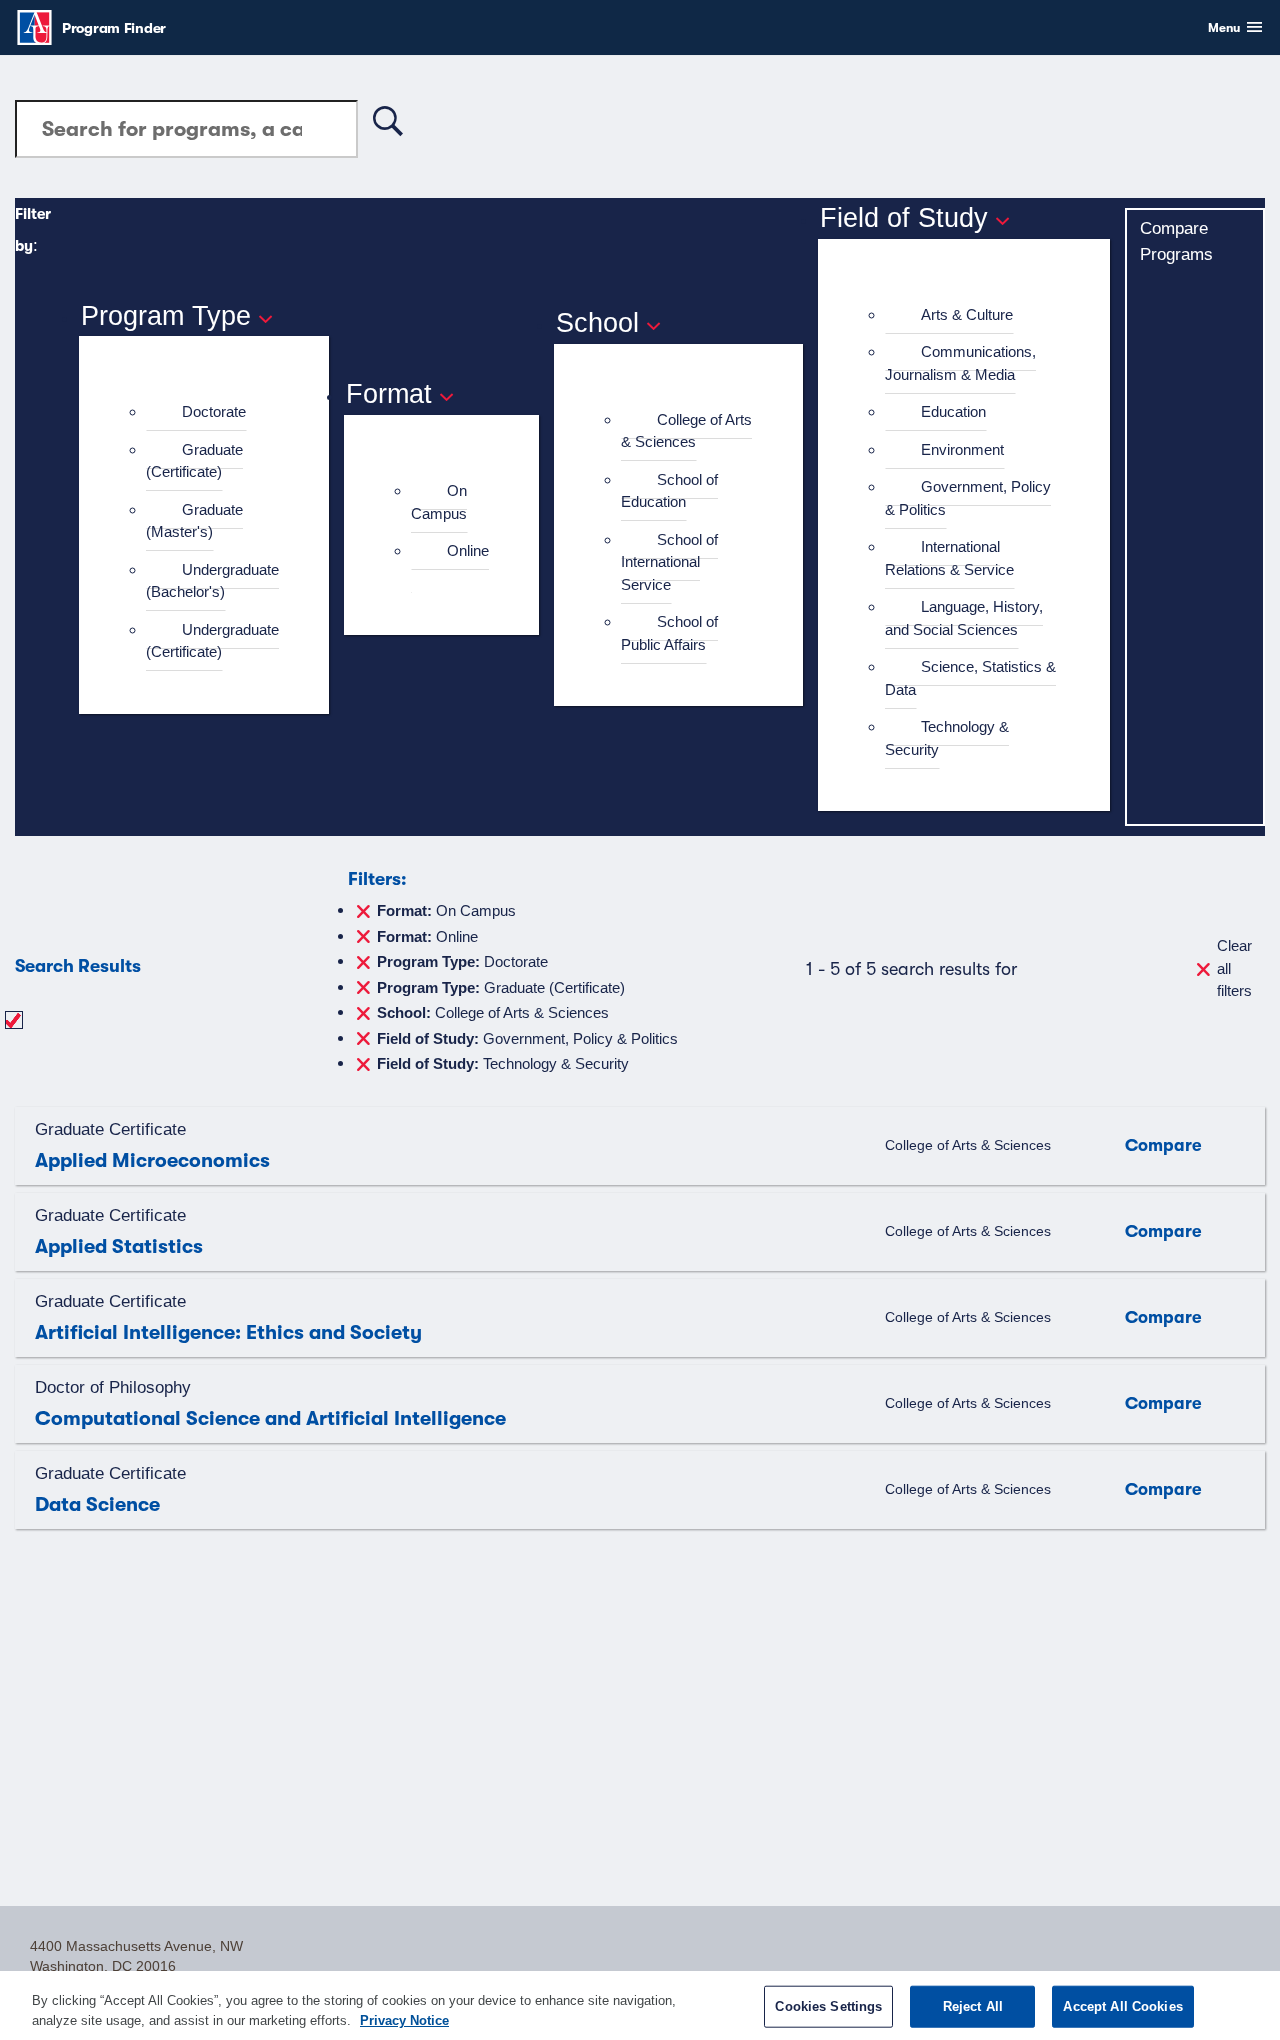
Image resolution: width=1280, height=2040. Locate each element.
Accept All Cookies (1122, 2006)
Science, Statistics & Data (970, 678)
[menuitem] (212, 412)
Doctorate (214, 411)
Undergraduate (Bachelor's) (212, 581)
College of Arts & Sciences (686, 431)
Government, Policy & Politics (968, 498)
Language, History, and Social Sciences (964, 618)
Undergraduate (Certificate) (212, 641)
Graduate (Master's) (194, 521)
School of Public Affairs (669, 633)
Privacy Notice (404, 2019)
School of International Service (669, 562)
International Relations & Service (949, 558)
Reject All (973, 2006)
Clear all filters (1234, 968)
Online (468, 550)
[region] (640, 2005)
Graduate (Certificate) (194, 461)
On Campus (439, 502)
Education (953, 411)
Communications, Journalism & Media (960, 363)
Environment (962, 449)
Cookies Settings (828, 2006)
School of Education (669, 491)
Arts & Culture (967, 314)
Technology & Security (947, 738)
